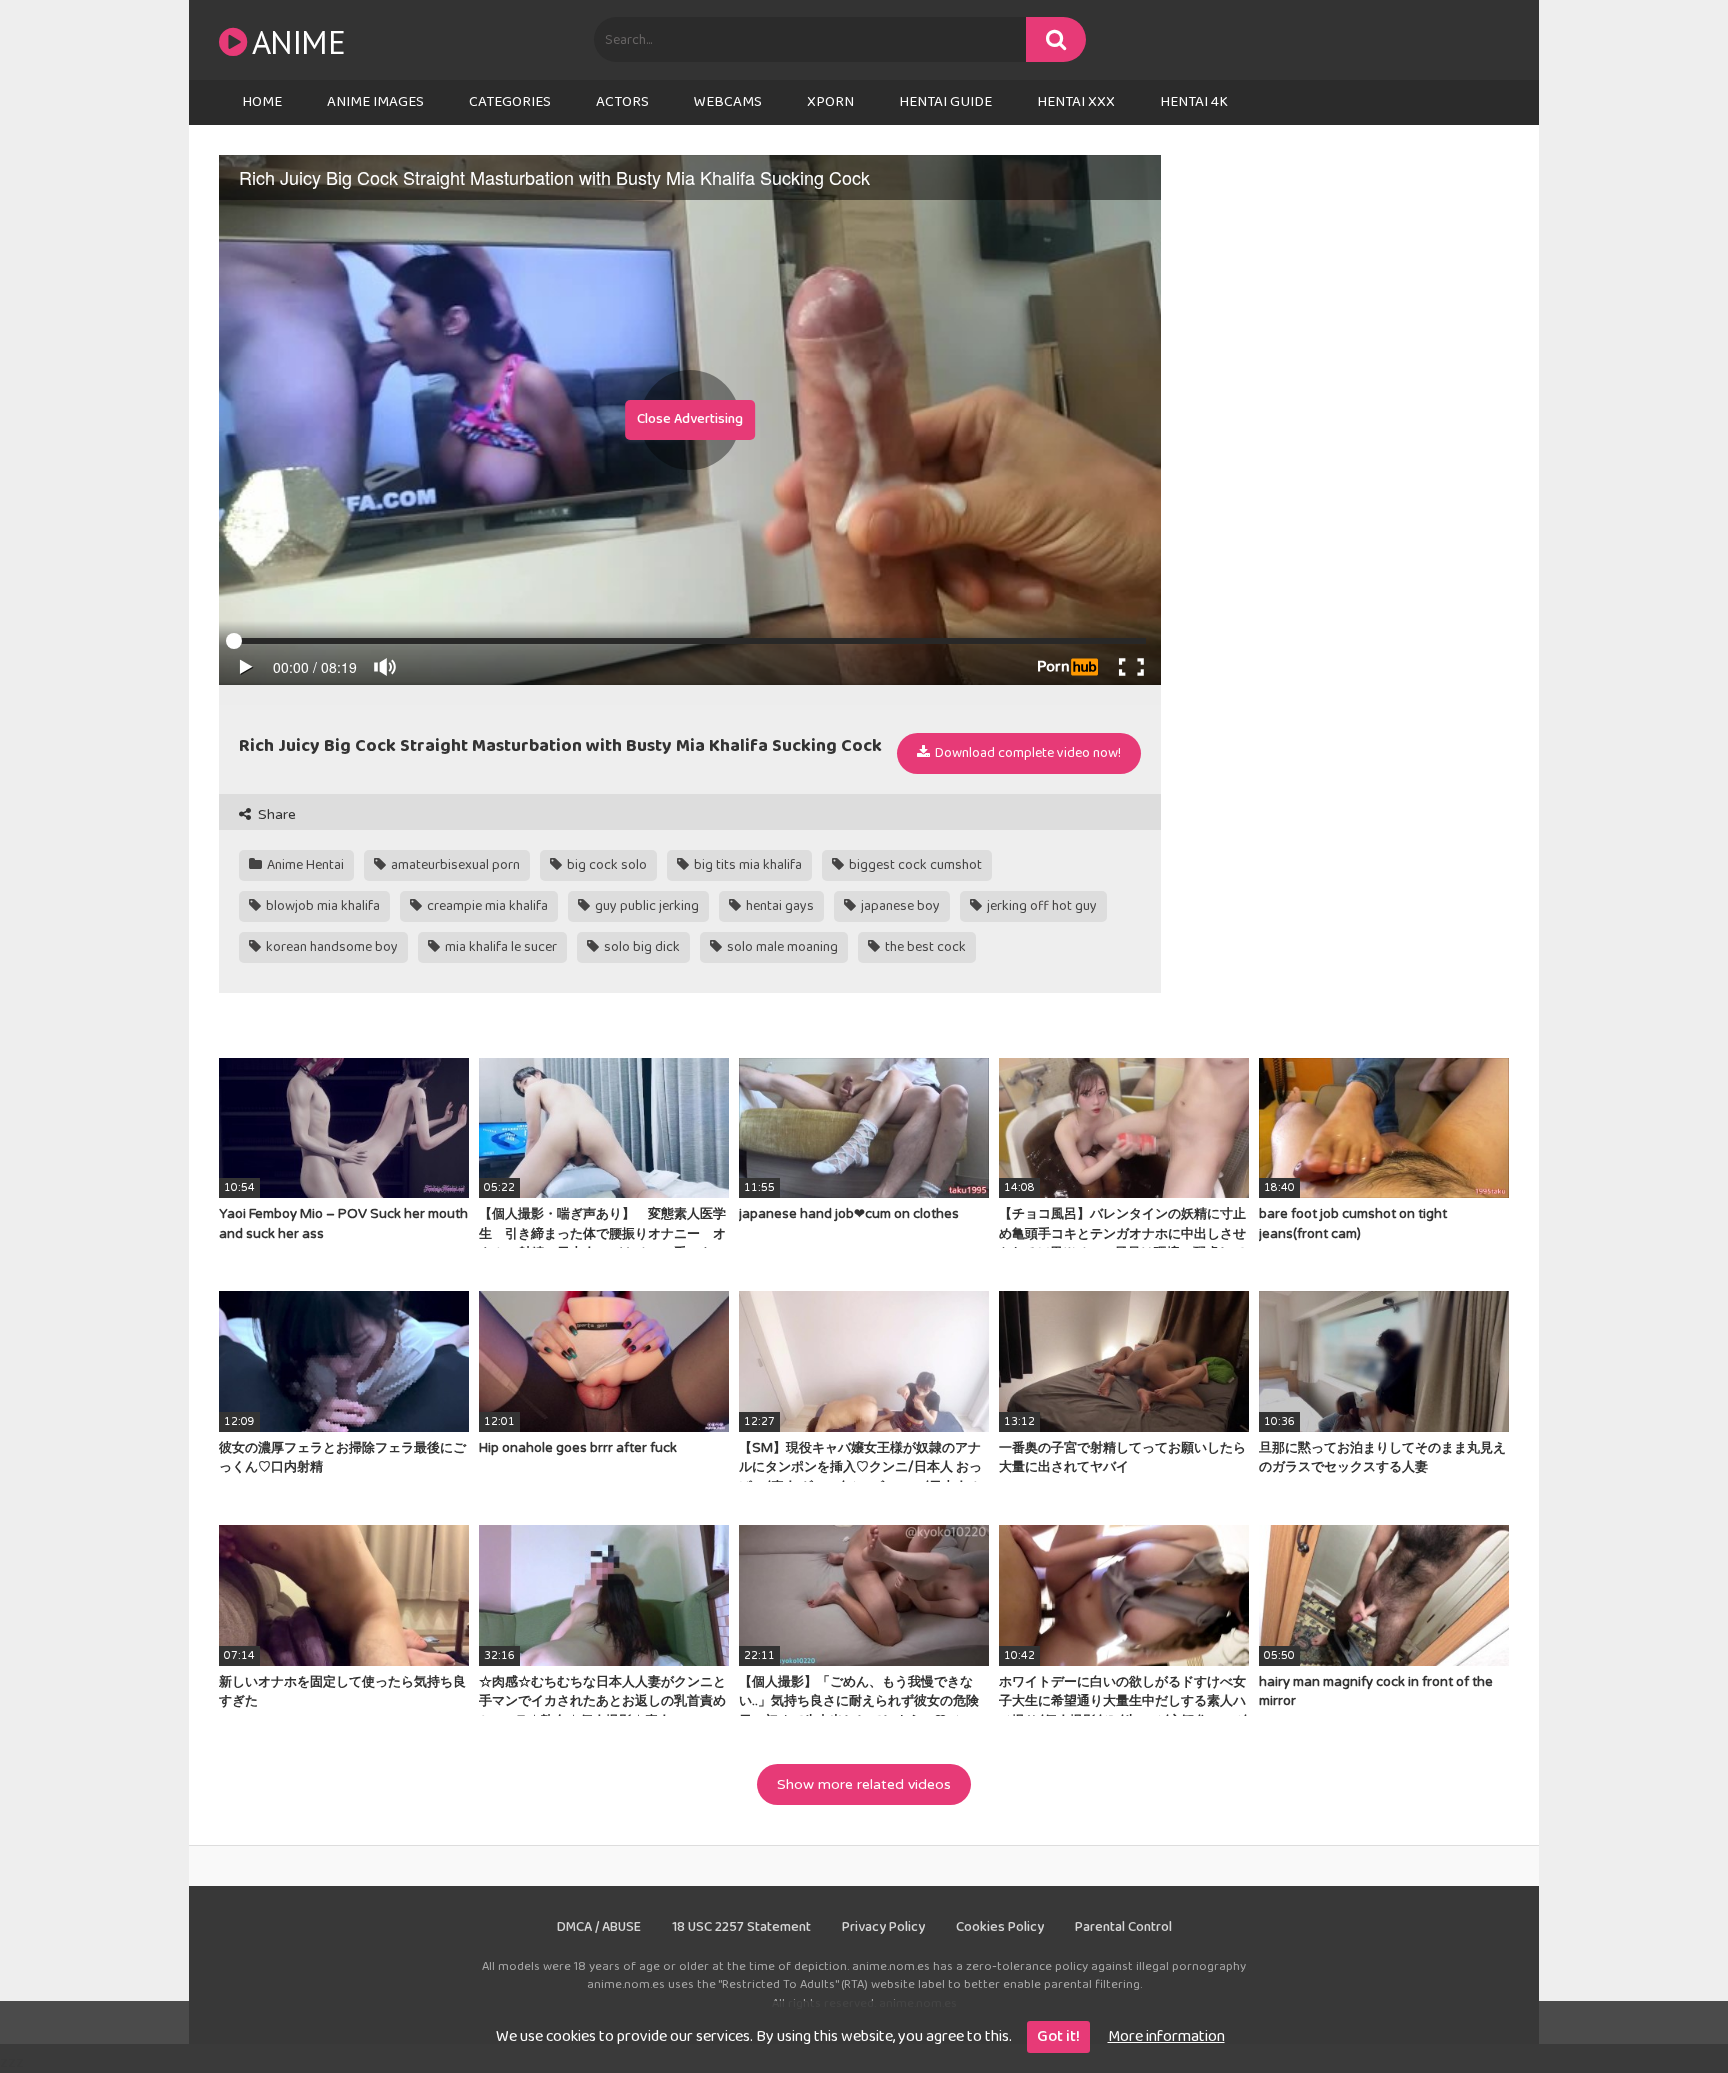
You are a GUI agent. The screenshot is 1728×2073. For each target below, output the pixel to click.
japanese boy (899, 906)
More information (1166, 2036)
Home (262, 102)
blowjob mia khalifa (321, 906)
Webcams (728, 102)
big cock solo (605, 865)
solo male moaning (781, 947)
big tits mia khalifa (746, 865)
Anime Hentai (304, 865)
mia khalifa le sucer (499, 947)
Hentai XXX (1076, 102)
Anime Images (375, 102)
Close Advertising (690, 419)
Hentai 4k (1194, 102)
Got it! (1058, 2036)
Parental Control (1123, 1927)
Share (275, 814)
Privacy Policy (883, 1927)
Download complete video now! (1026, 753)
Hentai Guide (945, 102)
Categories (510, 102)
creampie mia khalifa (486, 906)
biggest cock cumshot (914, 865)
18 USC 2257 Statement (741, 1927)
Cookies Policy (1000, 1927)
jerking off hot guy (1040, 906)
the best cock (924, 947)
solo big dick (640, 947)
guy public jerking (645, 906)
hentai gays (778, 906)
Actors (622, 102)
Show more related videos (864, 1784)
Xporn (830, 102)
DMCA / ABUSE (599, 1927)
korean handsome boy (330, 947)
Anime (298, 41)
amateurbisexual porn (454, 865)
